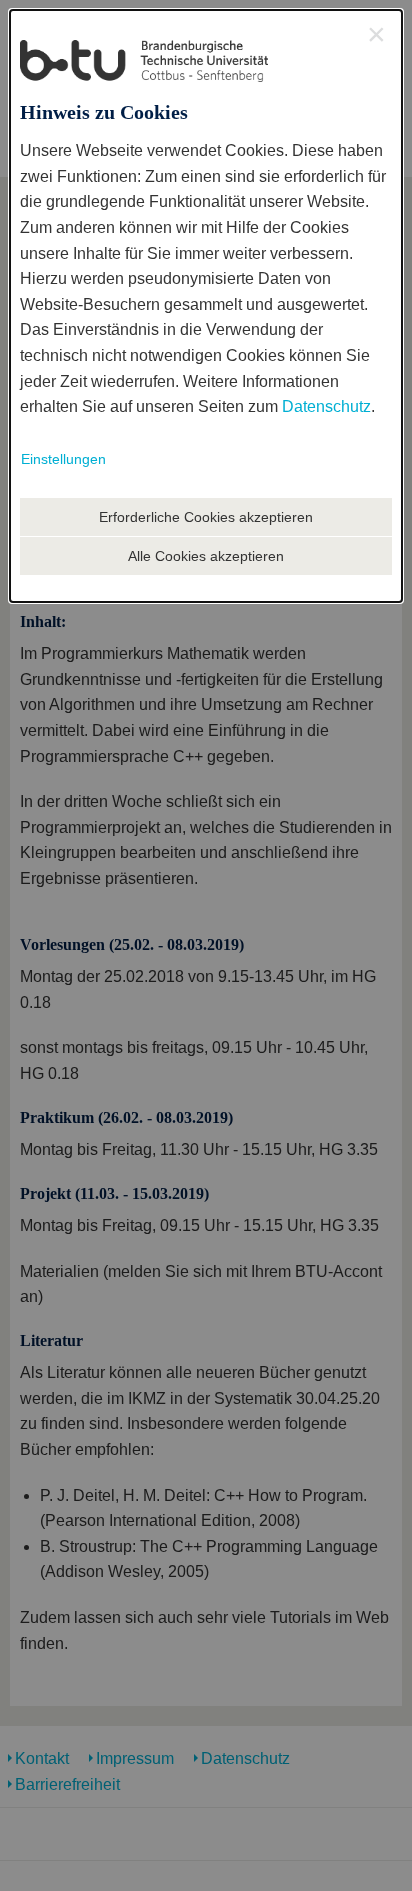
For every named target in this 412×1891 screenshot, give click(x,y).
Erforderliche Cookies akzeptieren (206, 517)
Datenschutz (326, 406)
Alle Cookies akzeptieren (206, 556)
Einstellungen (63, 459)
